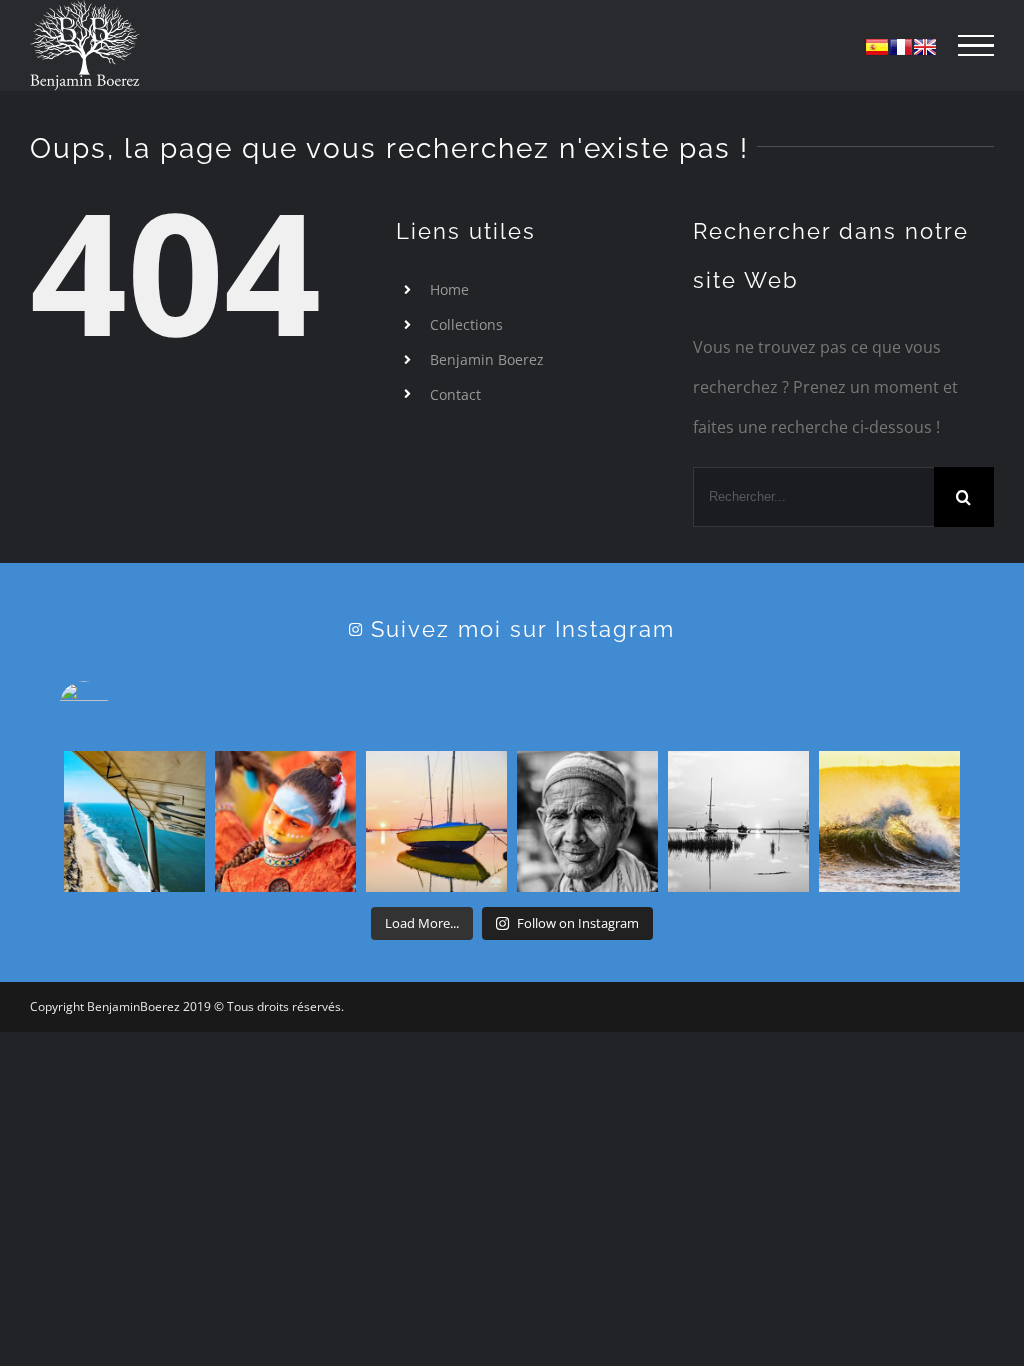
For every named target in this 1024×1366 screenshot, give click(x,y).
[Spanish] (877, 47)
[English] (925, 47)
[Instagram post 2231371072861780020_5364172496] (436, 821)
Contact (455, 394)
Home (449, 289)
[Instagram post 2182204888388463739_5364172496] (738, 821)
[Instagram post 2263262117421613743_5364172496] (285, 821)
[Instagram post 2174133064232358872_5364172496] (889, 821)
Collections (466, 324)
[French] (901, 47)
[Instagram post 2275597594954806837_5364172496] (134, 821)
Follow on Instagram (578, 923)
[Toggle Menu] (976, 46)
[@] (114, 706)
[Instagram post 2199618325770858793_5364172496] (587, 821)
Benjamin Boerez (487, 359)
